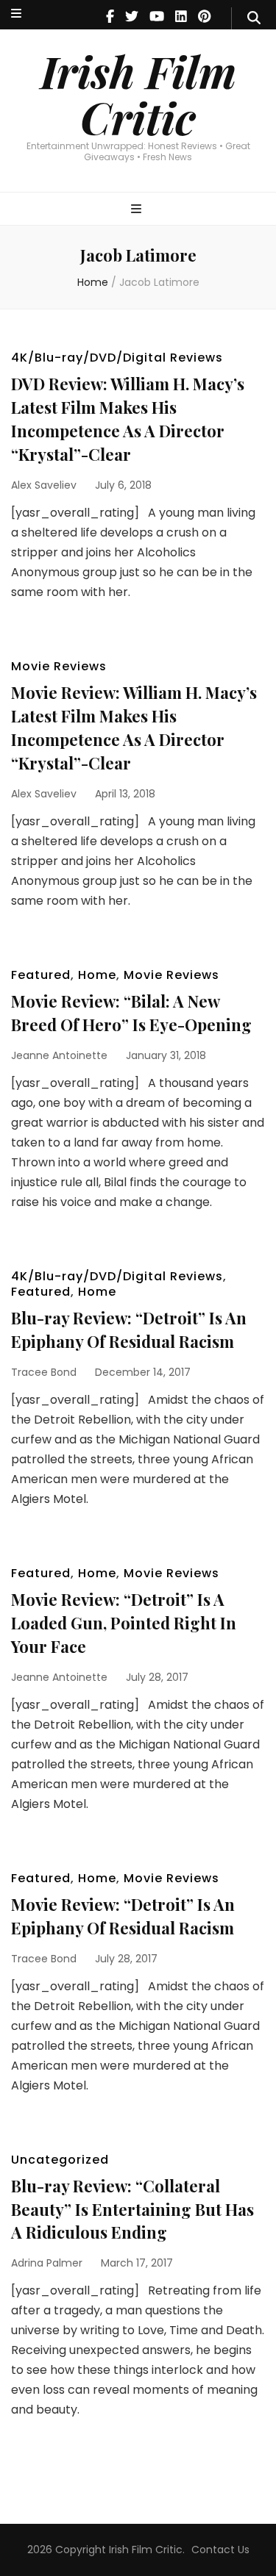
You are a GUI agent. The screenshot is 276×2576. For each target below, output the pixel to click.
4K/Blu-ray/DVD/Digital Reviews (117, 358)
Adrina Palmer (47, 2263)
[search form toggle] (254, 18)
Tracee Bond (44, 1372)
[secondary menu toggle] (16, 14)
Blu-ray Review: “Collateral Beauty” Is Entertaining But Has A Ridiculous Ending (132, 2209)
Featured (41, 975)
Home (97, 975)
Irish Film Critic (138, 94)
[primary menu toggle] (138, 210)
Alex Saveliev (44, 485)
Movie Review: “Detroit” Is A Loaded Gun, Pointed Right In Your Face (124, 1623)
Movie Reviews (59, 666)
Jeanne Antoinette (59, 1055)
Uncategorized (60, 2160)
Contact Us (220, 2550)
